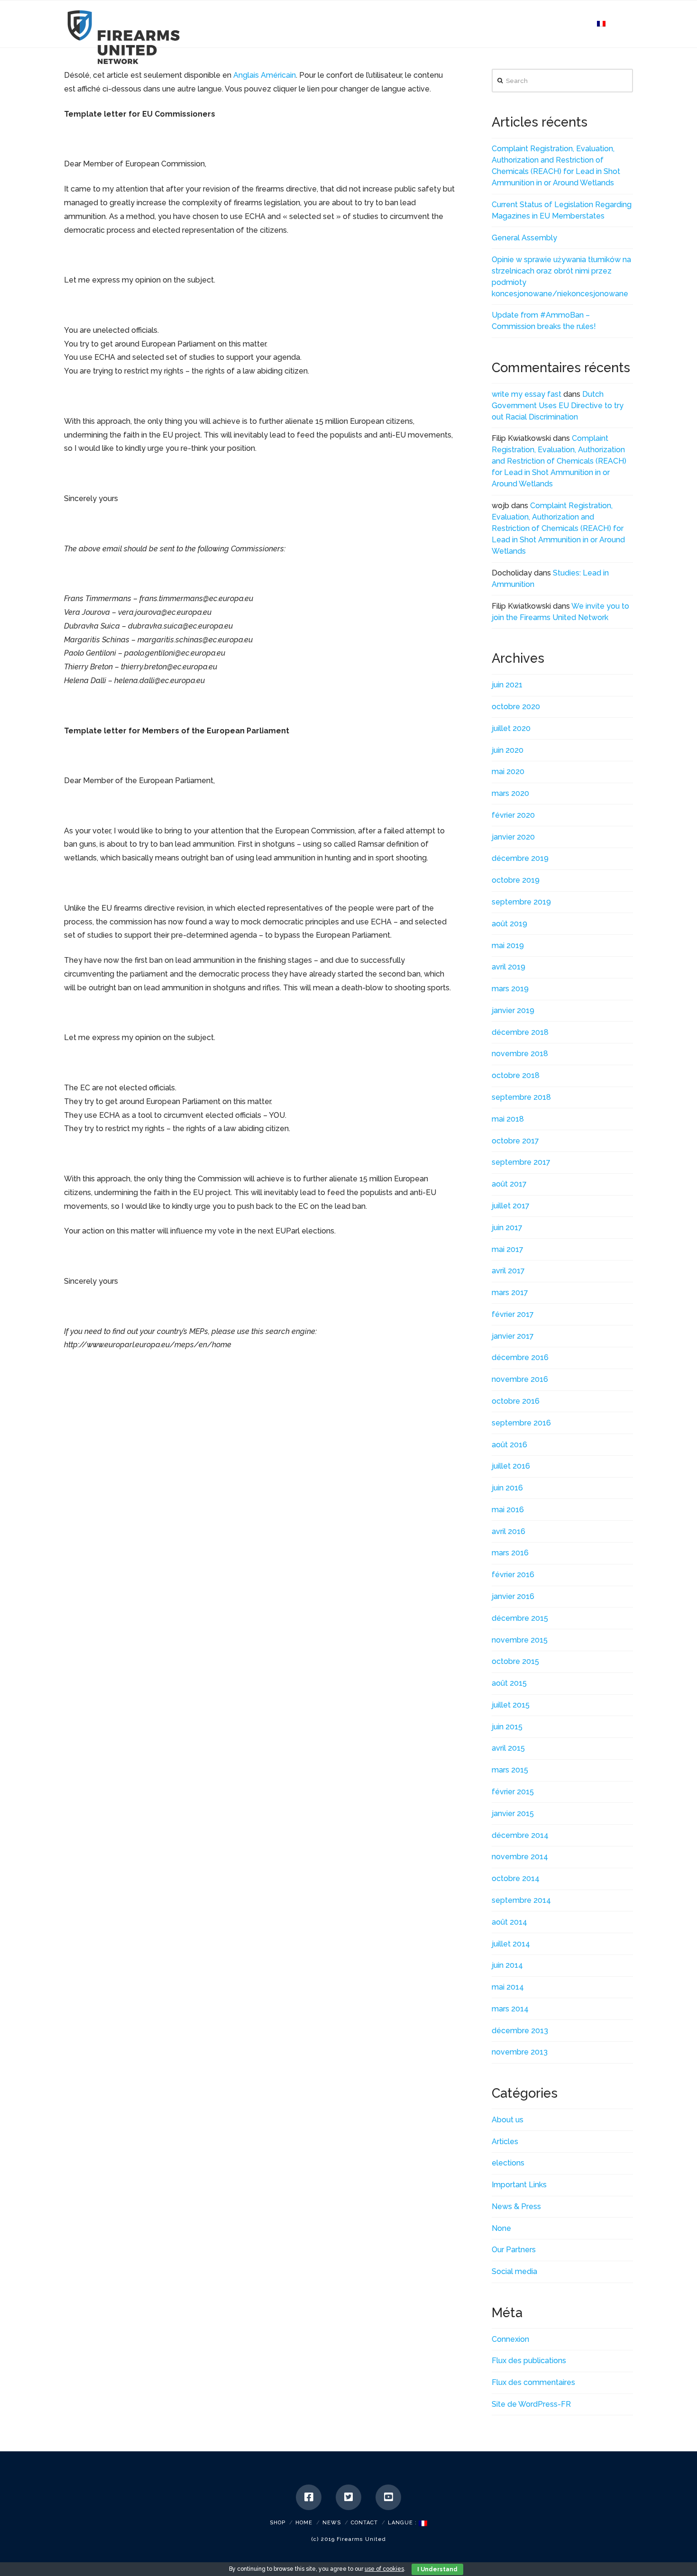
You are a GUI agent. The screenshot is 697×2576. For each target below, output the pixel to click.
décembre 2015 (520, 1618)
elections (508, 2163)
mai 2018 (508, 1119)
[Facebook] (309, 2497)
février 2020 (513, 815)
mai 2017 (508, 1249)
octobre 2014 (516, 1878)
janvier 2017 (513, 1336)
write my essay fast (527, 394)
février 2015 (513, 1792)
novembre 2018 (520, 1054)
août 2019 (509, 924)
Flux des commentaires (533, 2382)
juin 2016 (507, 1488)
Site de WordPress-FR (531, 2404)
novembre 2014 (520, 1857)
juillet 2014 (511, 1944)
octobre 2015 (515, 1661)
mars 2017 (510, 1293)
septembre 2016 (521, 1423)
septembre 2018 (521, 1097)
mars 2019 (510, 989)
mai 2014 (508, 1987)
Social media (514, 2271)
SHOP (278, 2523)
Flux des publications (529, 2361)
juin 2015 (507, 1727)
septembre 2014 (521, 1900)
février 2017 (513, 1314)
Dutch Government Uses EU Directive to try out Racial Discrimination (558, 406)
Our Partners (514, 2250)
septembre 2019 (521, 902)
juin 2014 (507, 1965)
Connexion (510, 2339)
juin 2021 (507, 685)
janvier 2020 (513, 837)
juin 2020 (508, 750)
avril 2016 (509, 1531)
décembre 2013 (520, 2031)
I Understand (437, 2569)
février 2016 (513, 1575)
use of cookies (384, 2569)
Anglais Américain (265, 75)
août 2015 (509, 1683)
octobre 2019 (516, 880)
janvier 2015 (513, 1813)
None (501, 2228)
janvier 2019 (513, 1010)
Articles (505, 2142)
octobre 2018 (516, 1075)
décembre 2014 (520, 1835)
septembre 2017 (521, 1162)
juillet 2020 (511, 728)
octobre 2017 (515, 1141)
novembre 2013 (520, 2052)
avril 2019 (509, 967)
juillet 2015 (511, 1705)
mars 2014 (510, 2009)
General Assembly (524, 238)
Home (304, 2523)
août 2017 (509, 1184)
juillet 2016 (511, 1466)
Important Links (519, 2185)
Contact (364, 2523)
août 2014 (509, 1922)
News (332, 2523)
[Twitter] (348, 2497)
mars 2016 (510, 1553)
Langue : (403, 2523)
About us (508, 2120)
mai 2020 (508, 772)
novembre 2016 (520, 1379)
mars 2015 (510, 1770)
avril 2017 (508, 1271)
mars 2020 (510, 793)
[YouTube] (388, 2497)
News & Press (516, 2206)
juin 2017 (507, 1228)
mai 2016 (508, 1510)
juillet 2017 (511, 1206)
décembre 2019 (520, 858)
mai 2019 (508, 945)
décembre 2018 (520, 1032)
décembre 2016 (520, 1357)
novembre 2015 (520, 1640)
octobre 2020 (516, 707)
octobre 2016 (516, 1401)
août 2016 (509, 1445)
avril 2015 (508, 1748)
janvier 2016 (513, 1596)
